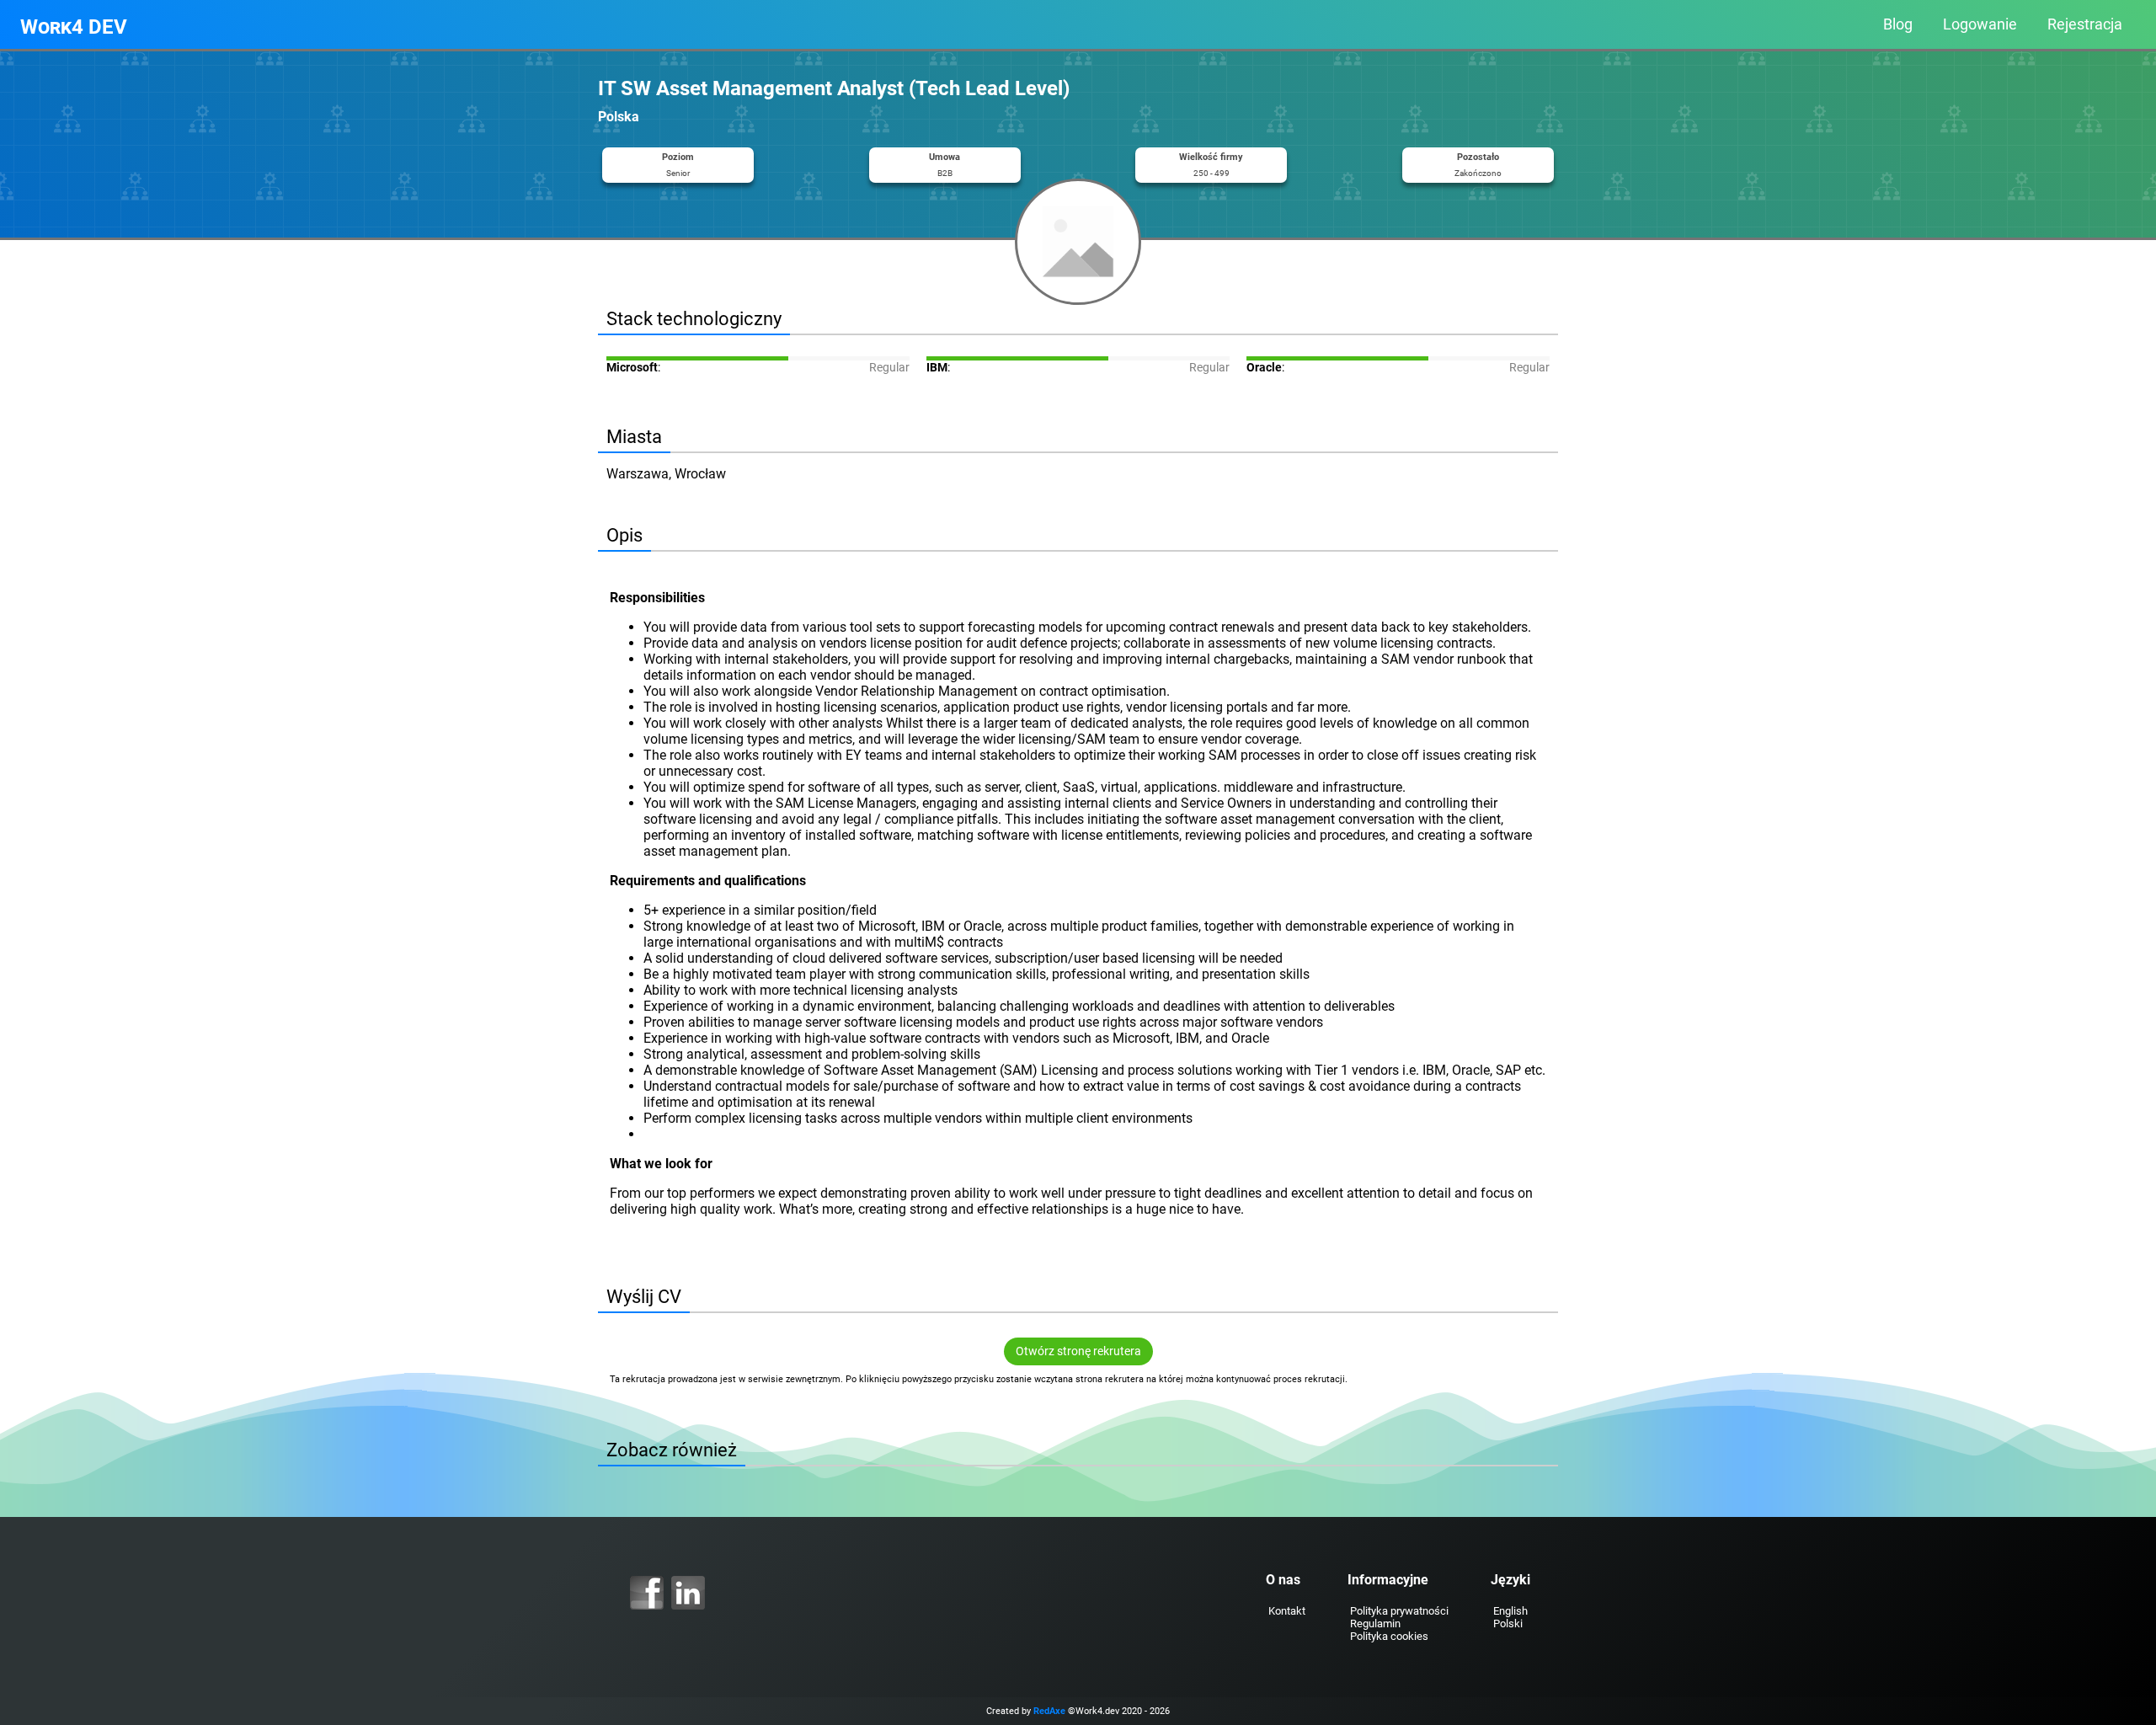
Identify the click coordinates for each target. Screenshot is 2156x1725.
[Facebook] (647, 1593)
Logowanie (1980, 24)
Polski (1508, 1624)
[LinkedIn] (688, 1593)
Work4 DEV (74, 27)
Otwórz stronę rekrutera (1078, 1351)
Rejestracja (2085, 24)
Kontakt (1287, 1611)
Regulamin (1375, 1624)
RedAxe (1049, 1711)
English (1510, 1611)
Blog (1898, 24)
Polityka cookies (1389, 1636)
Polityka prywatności (1399, 1611)
